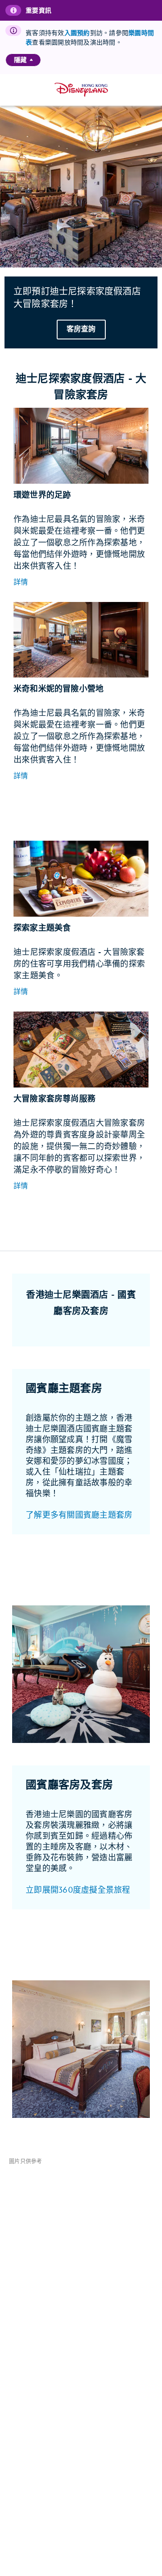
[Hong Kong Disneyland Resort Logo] (81, 90)
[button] (21, 583)
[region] (23, 60)
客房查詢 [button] (81, 329)
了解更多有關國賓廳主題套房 (79, 1515)
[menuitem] (31, 60)
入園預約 (77, 33)
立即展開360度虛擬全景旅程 (78, 1890)
